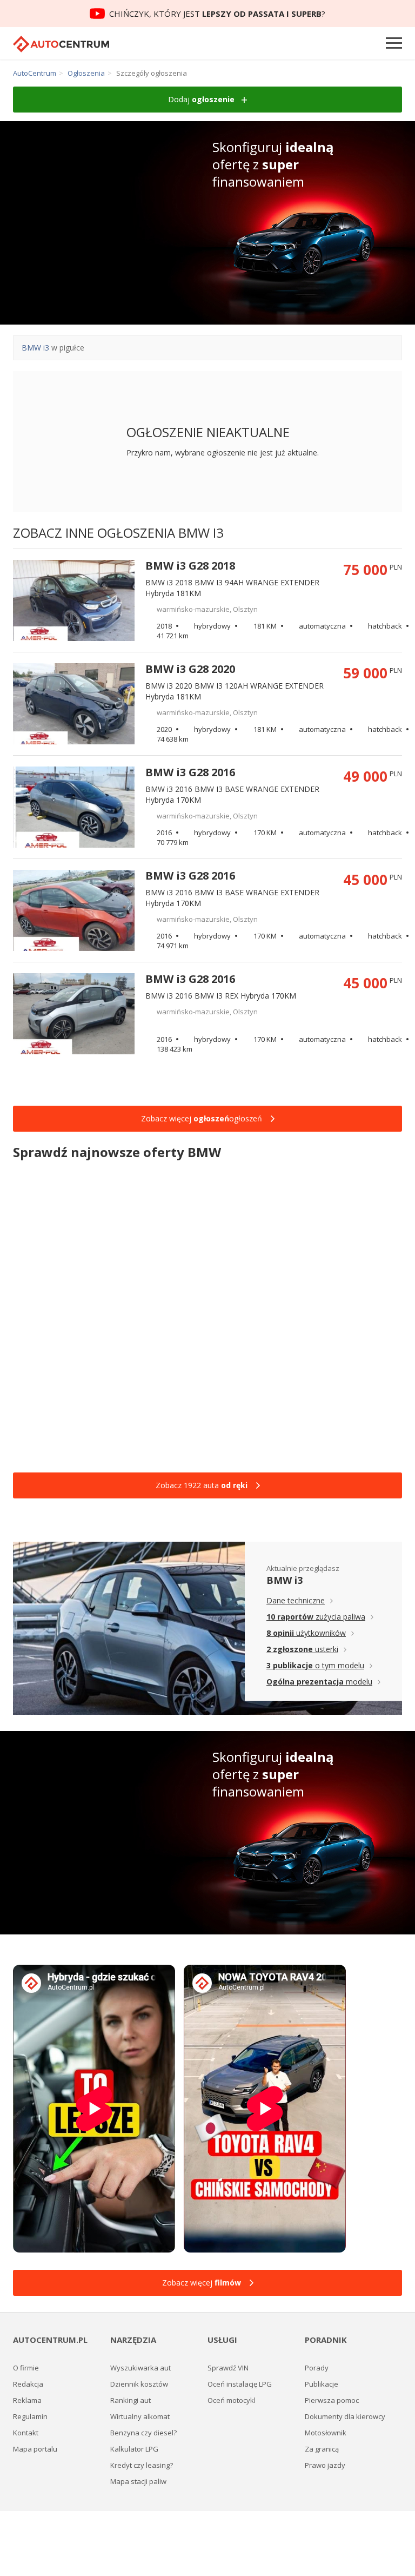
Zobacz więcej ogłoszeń (202, 1118)
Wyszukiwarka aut (140, 2368)
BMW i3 (35, 348)
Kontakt (26, 2433)
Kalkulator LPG (134, 2449)
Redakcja (28, 2384)
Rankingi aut (130, 2400)
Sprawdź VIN (228, 2368)
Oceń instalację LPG (240, 2384)
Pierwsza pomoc (332, 2400)
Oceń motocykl (232, 2400)
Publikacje (322, 2384)
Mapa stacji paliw (138, 2481)
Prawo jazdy (325, 2465)
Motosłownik (326, 2433)
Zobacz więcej (202, 2283)
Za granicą (322, 2449)
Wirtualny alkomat (140, 2416)
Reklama (27, 2400)
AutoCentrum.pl (61, 44)
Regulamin (30, 2416)
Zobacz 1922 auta (202, 1485)
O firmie (26, 2368)
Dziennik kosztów (139, 2384)
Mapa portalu (35, 2449)
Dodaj (201, 99)
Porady (317, 2368)
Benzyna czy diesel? (143, 2433)
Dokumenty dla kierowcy (345, 2416)
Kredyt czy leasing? (142, 2465)
